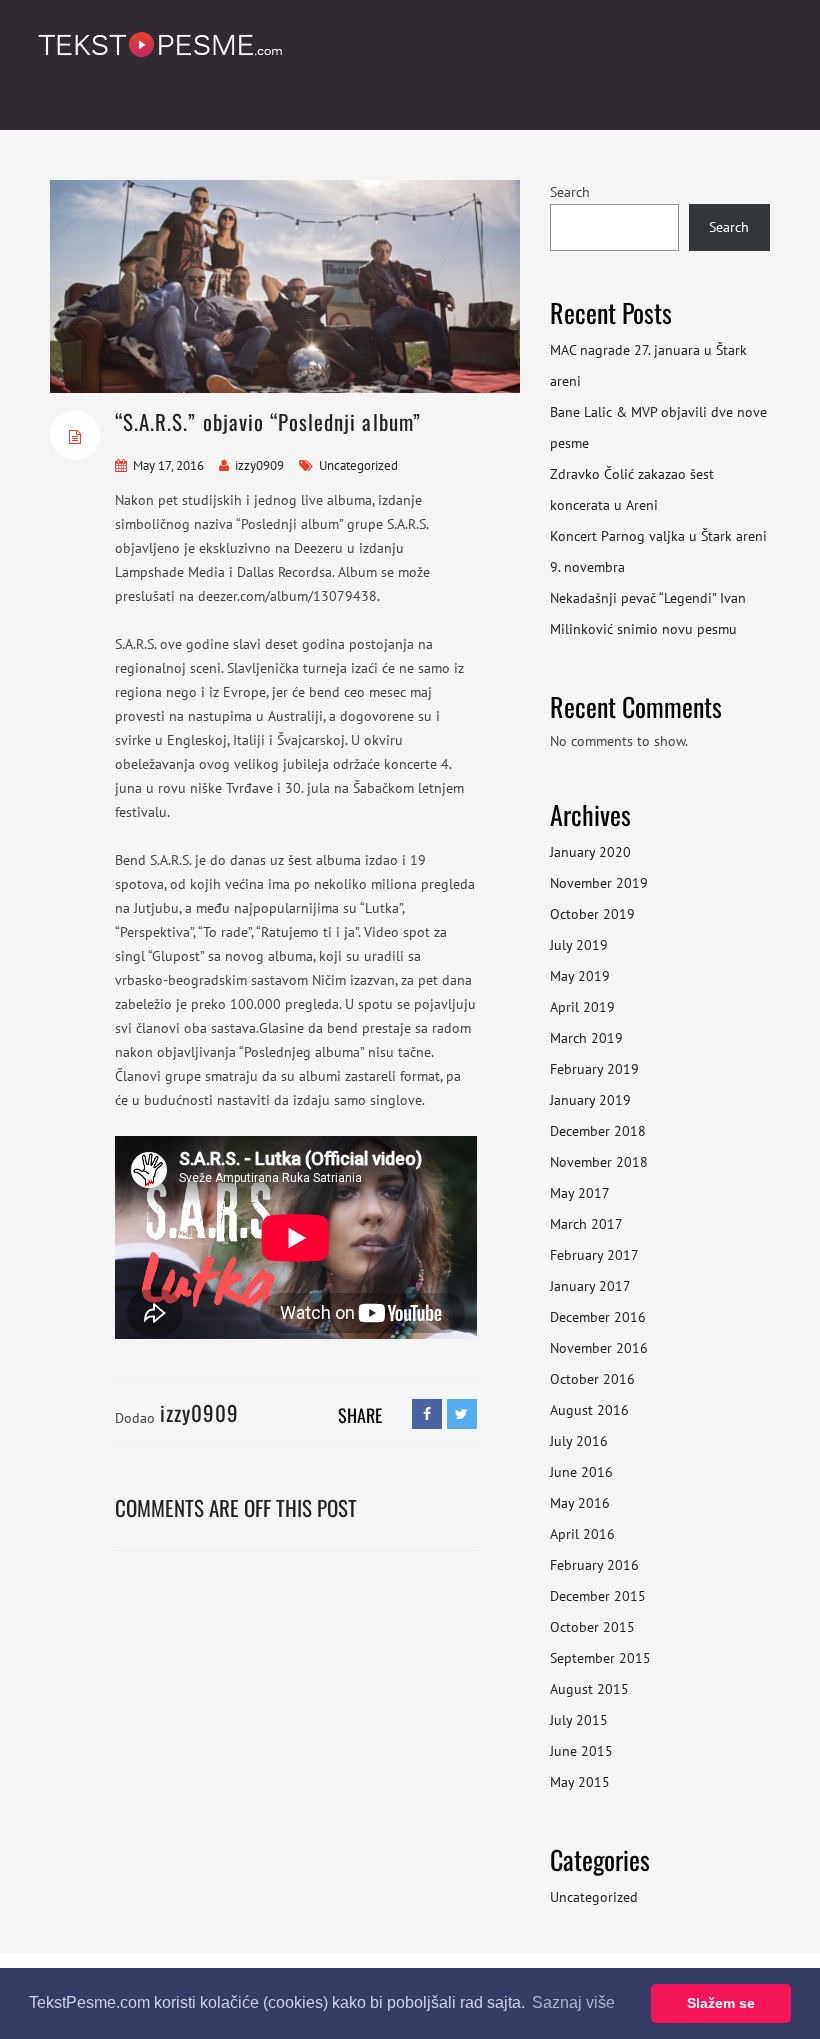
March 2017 (586, 1224)
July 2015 (579, 1720)
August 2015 (589, 1689)
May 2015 (580, 1782)
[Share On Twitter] (462, 1414)
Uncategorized (594, 1897)
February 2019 (594, 1069)
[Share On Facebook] (427, 1414)
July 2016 (579, 1441)
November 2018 (599, 1162)
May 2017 (580, 1193)
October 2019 (592, 914)
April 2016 (582, 1534)
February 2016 (594, 1565)
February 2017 (594, 1255)
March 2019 (586, 1038)
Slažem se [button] (721, 2003)
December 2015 (598, 1596)
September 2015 (600, 1658)
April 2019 (582, 1007)
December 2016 (598, 1317)
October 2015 (592, 1627)
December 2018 (598, 1131)
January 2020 (590, 852)
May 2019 (580, 976)
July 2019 (579, 945)
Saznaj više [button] (573, 2002)
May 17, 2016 (168, 465)
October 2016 (592, 1379)
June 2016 (581, 1472)
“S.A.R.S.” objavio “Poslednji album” (268, 421)
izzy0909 (259, 465)
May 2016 (580, 1503)
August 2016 (589, 1410)
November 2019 (599, 883)
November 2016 (599, 1348)
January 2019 (590, 1100)
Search (570, 192)
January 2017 (590, 1286)
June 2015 (581, 1751)
